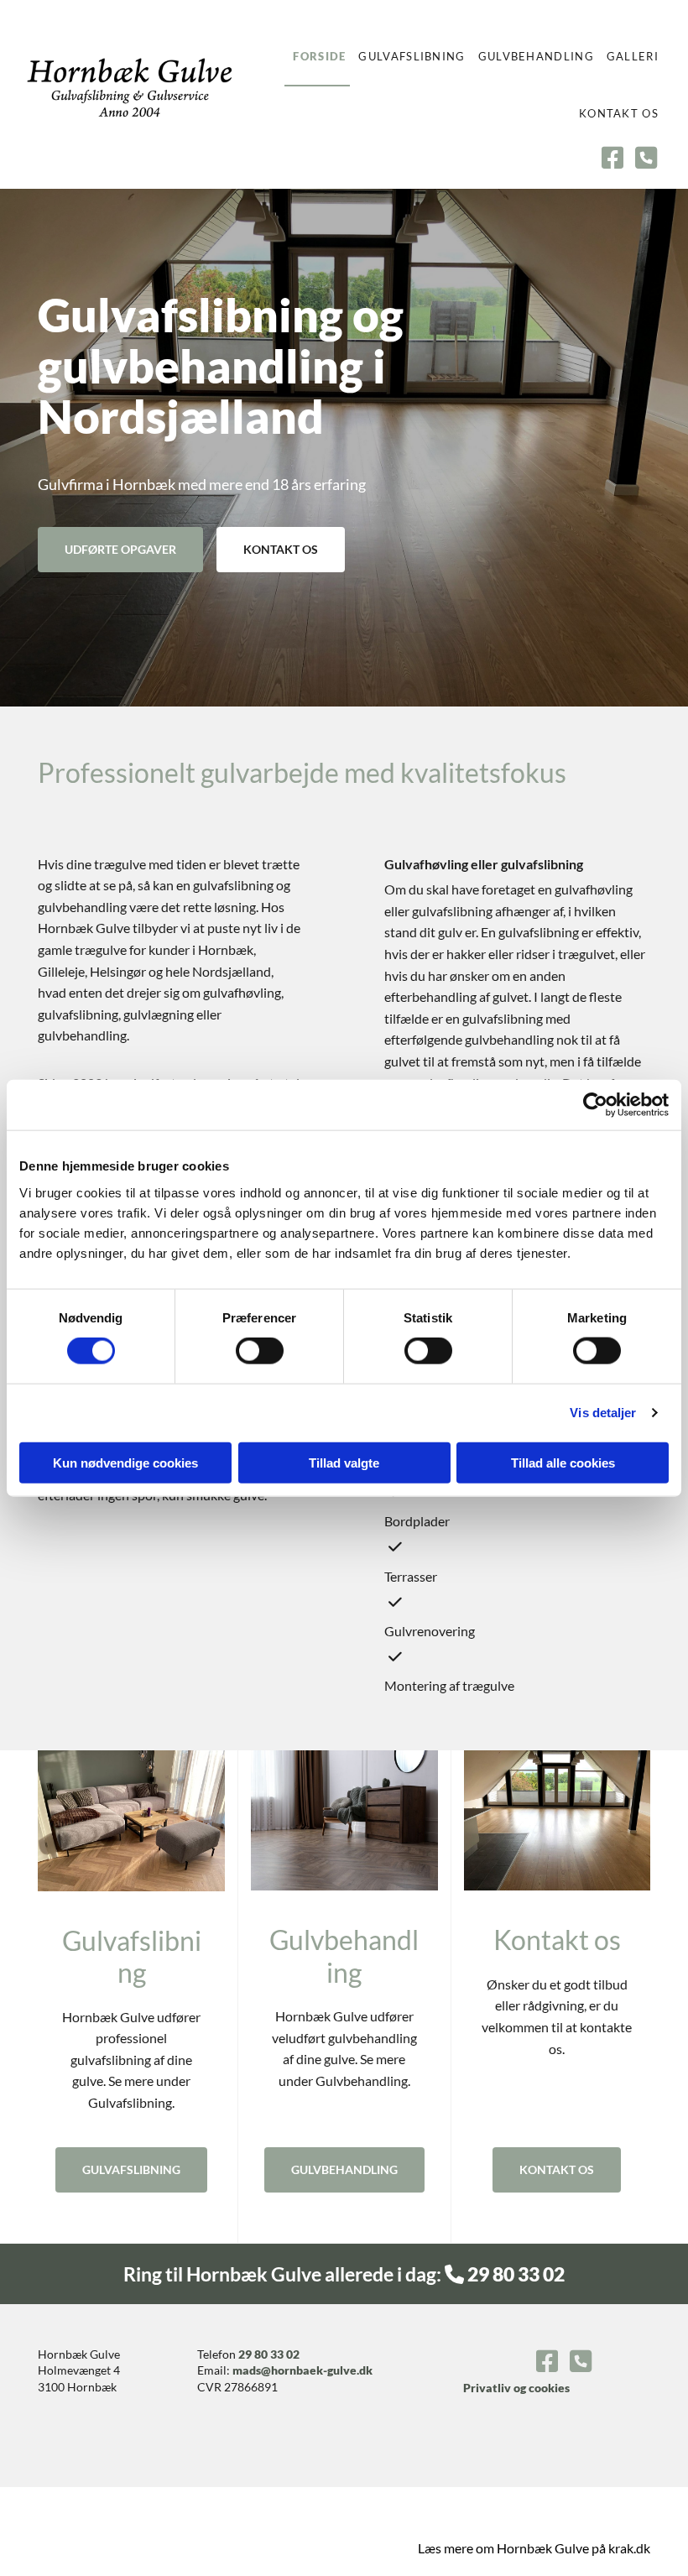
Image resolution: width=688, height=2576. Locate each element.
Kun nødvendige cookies (125, 1462)
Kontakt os (619, 113)
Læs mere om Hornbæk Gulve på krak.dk (534, 2548)
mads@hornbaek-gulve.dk (302, 2370)
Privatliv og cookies (516, 2388)
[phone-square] (646, 159)
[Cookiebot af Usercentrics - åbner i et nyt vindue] (595, 1105)
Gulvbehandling (536, 56)
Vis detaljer (603, 1413)
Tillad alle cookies (563, 1462)
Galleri (633, 56)
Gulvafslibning (412, 56)
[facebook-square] (612, 159)
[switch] (260, 1351)
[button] (120, 550)
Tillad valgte (344, 1462)
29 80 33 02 (269, 2354)
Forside (319, 56)
